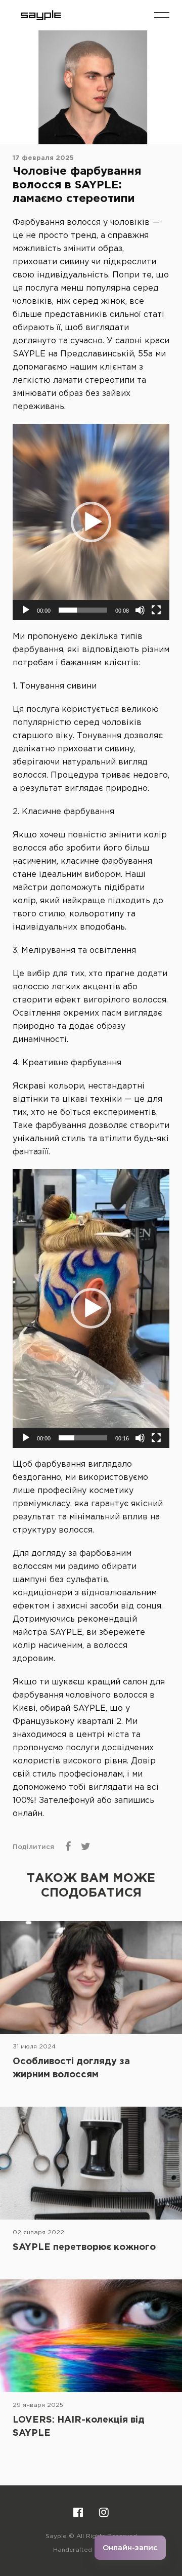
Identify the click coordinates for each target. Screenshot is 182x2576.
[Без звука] (140, 610)
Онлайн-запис (130, 2548)
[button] (162, 15)
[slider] (83, 610)
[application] (91, 522)
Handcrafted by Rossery (91, 2550)
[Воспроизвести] (26, 610)
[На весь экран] (156, 610)
